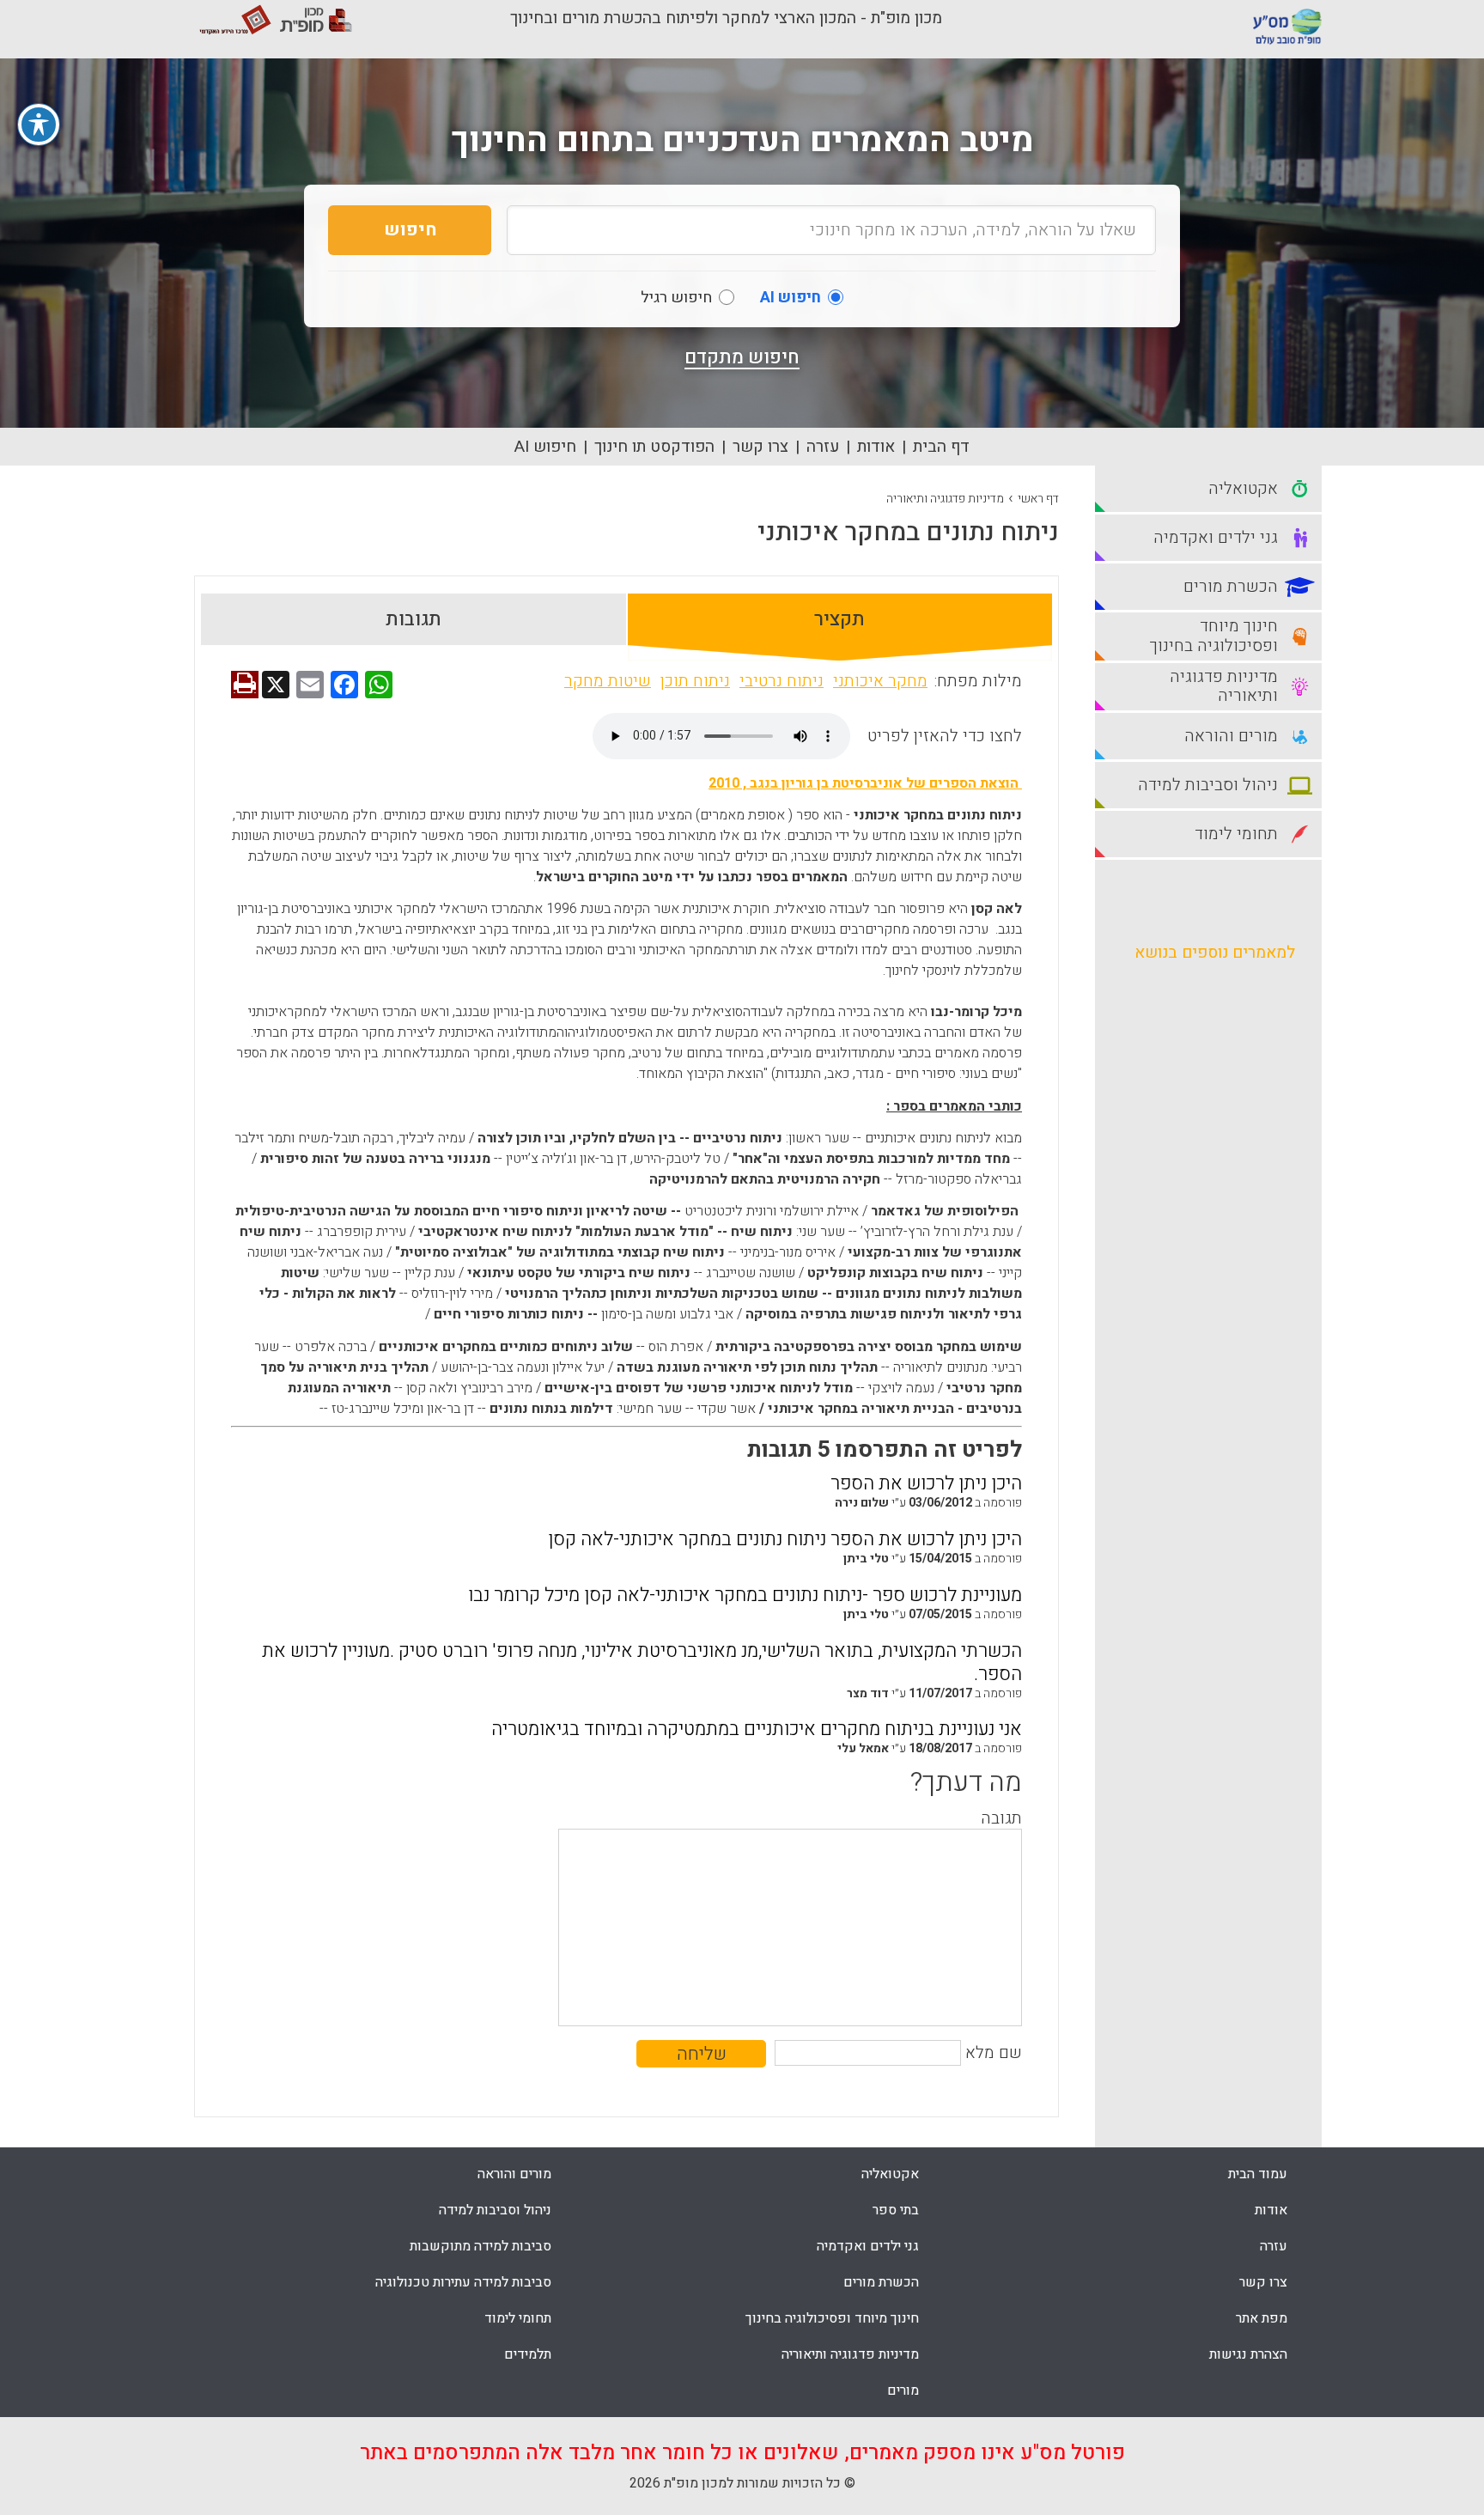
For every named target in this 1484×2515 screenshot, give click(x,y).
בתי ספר (896, 2210)
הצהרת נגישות (1248, 2354)
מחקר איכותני (880, 681)
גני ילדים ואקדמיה (868, 2246)
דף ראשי (1038, 499)
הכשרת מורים (881, 2282)
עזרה (823, 447)
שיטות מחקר (608, 681)
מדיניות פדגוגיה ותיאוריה (945, 499)
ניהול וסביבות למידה (495, 2210)
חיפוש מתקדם (742, 357)
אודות (876, 447)
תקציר (839, 619)
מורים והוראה (514, 2174)
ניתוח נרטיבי (782, 681)
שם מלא (994, 2053)
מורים (903, 2390)
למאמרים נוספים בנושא (1215, 953)
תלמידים (528, 2354)
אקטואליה (890, 2174)
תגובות (414, 619)
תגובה (1001, 1818)
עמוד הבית (1258, 2174)
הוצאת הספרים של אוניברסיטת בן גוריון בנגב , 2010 (865, 783)
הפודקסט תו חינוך (654, 447)
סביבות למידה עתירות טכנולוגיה (463, 2282)
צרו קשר (760, 447)
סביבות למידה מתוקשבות (480, 2246)
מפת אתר (1262, 2318)
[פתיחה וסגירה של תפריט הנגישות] (39, 125)
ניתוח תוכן (695, 681)
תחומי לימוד (518, 2318)
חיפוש (410, 230)
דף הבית (941, 447)
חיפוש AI (545, 447)
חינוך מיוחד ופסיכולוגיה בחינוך (832, 2318)
